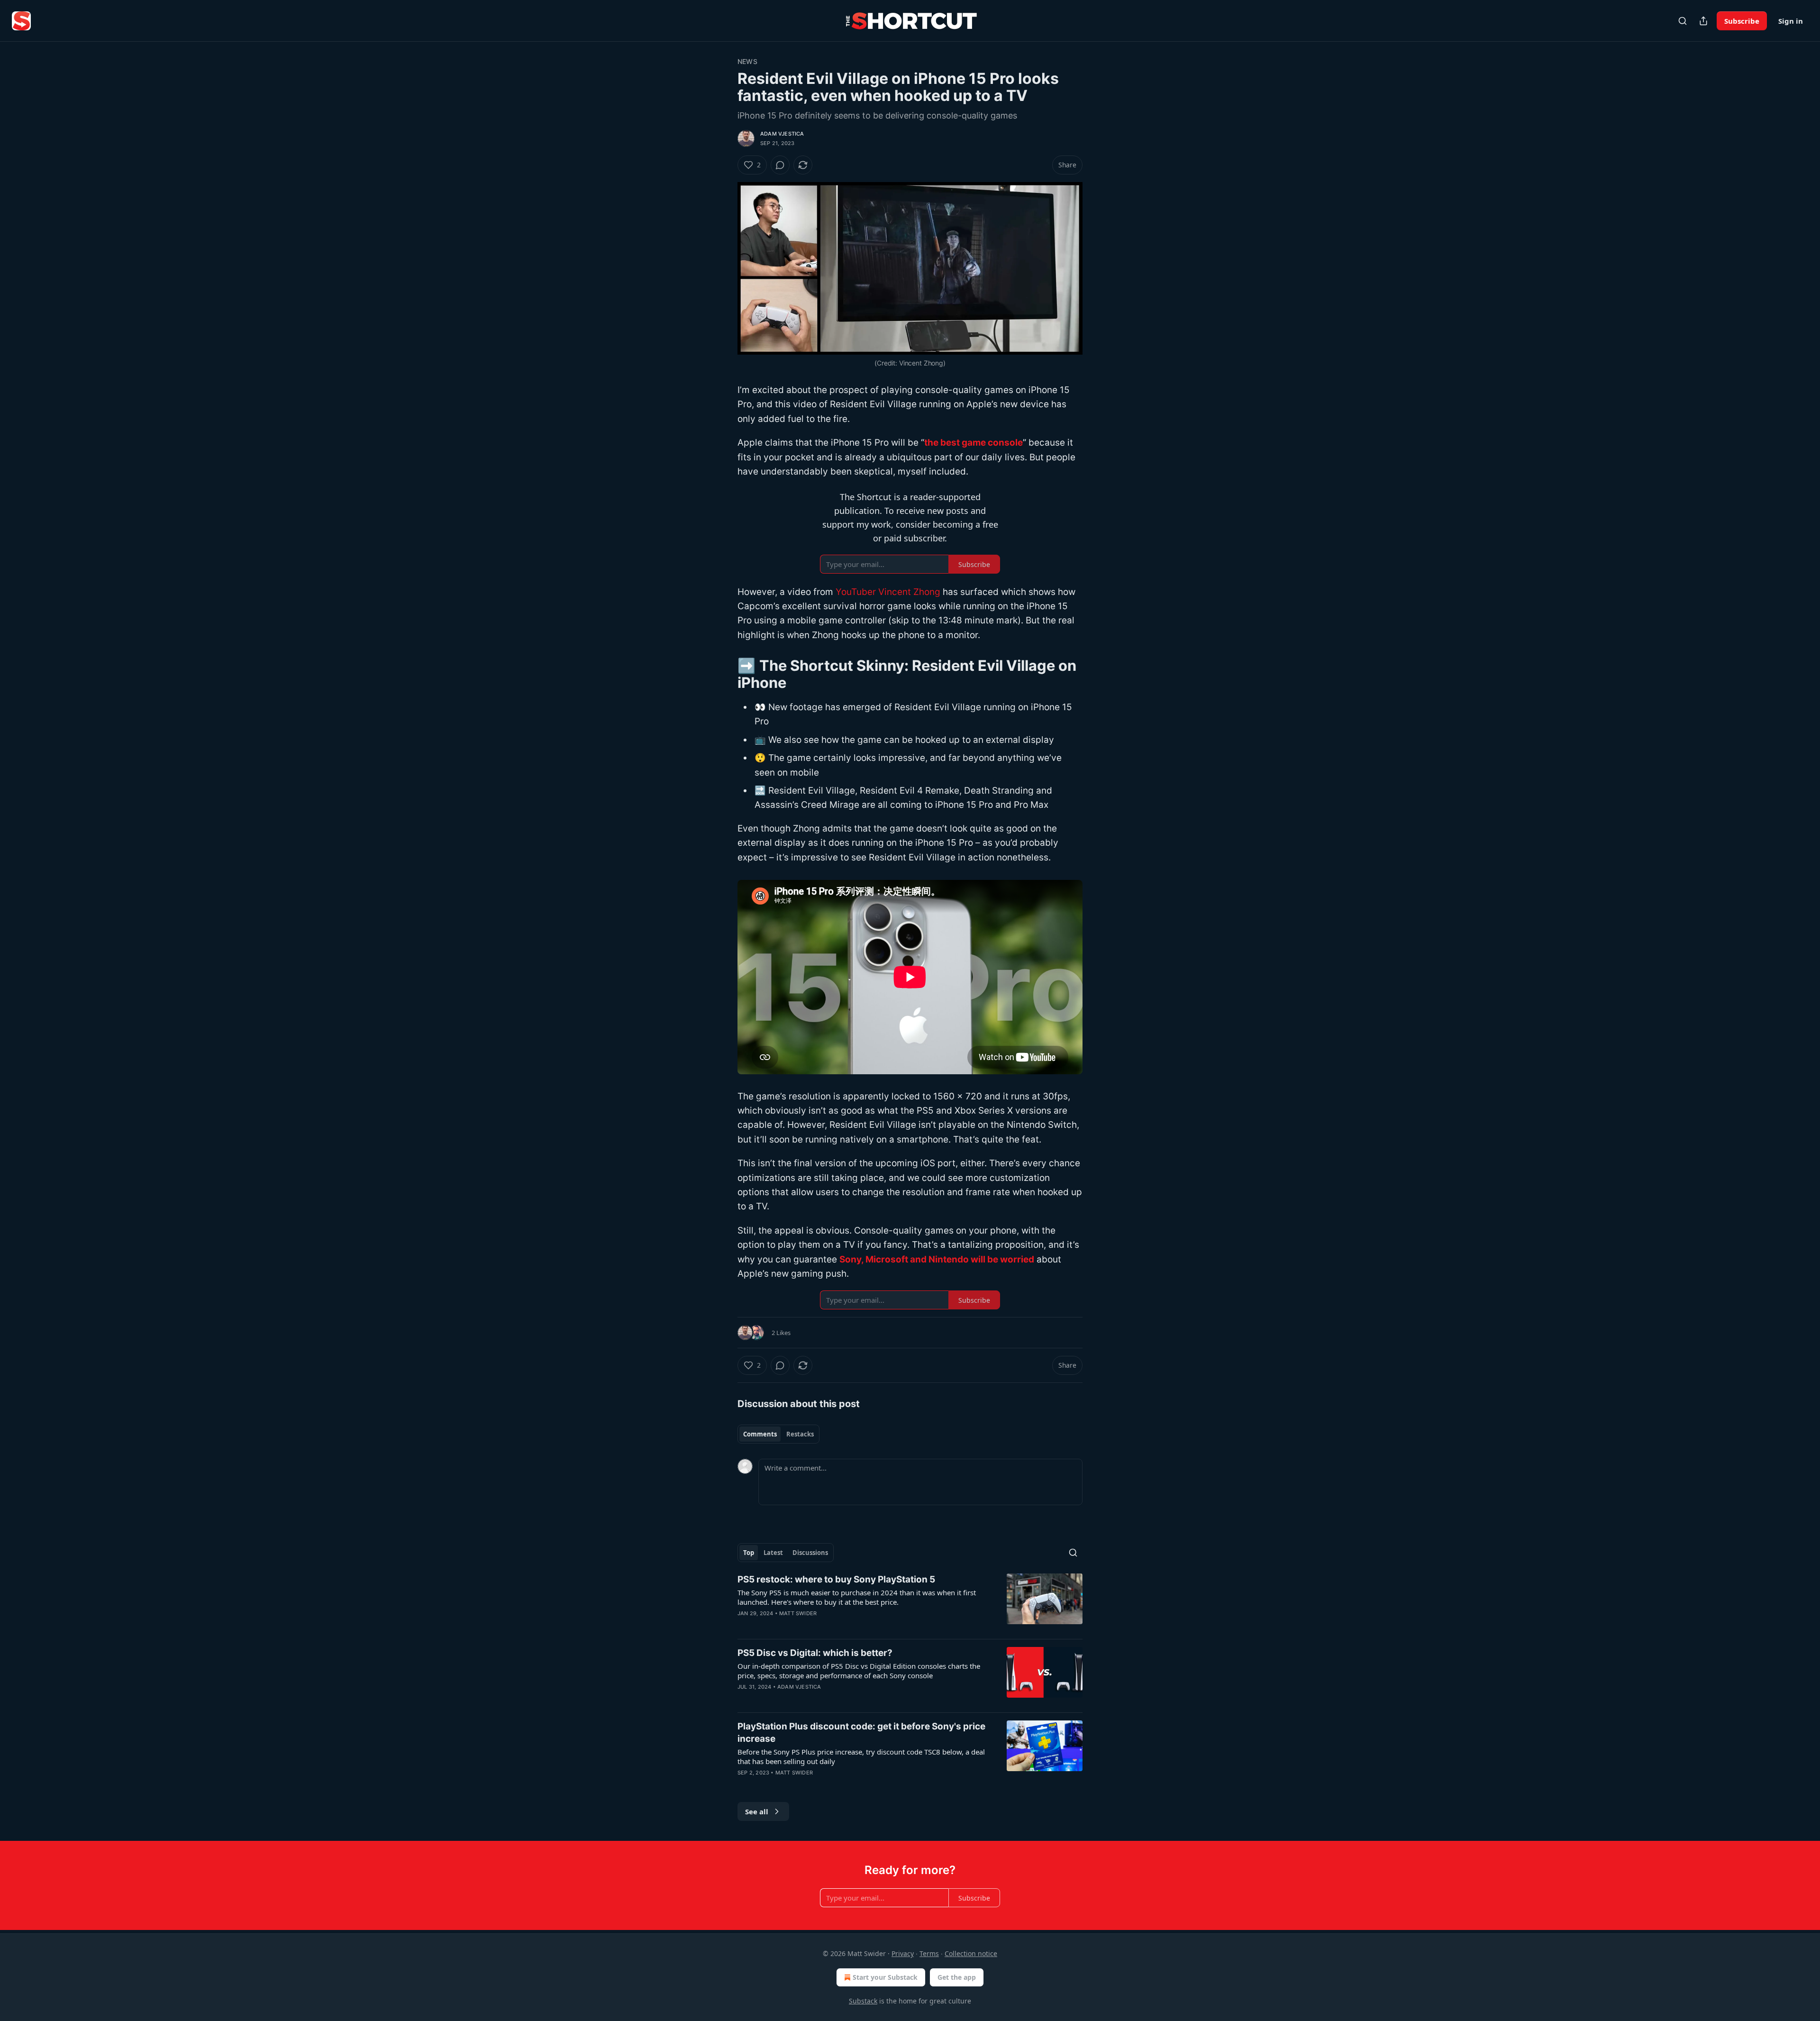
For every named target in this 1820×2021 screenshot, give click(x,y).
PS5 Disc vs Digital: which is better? (815, 1653)
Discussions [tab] (810, 1553)
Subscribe (1742, 21)
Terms (929, 1953)
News (747, 61)
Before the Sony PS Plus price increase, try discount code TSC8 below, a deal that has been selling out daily (861, 1756)
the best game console (974, 443)
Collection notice (971, 1953)
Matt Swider (798, 1613)
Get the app (957, 1977)
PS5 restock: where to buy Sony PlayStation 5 (836, 1579)
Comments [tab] (760, 1434)
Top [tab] (749, 1553)
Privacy (903, 1953)
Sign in (1791, 21)
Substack (863, 2001)
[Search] (1683, 21)
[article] (910, 1602)
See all (757, 1811)
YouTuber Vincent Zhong (888, 592)
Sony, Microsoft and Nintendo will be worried (937, 1259)
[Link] (724, 674)
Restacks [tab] (800, 1434)
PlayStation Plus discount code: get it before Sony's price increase (861, 1733)
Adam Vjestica (782, 134)
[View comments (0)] (780, 165)
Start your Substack (885, 1977)
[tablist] (778, 1434)
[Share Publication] (1703, 21)
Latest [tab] (773, 1553)
